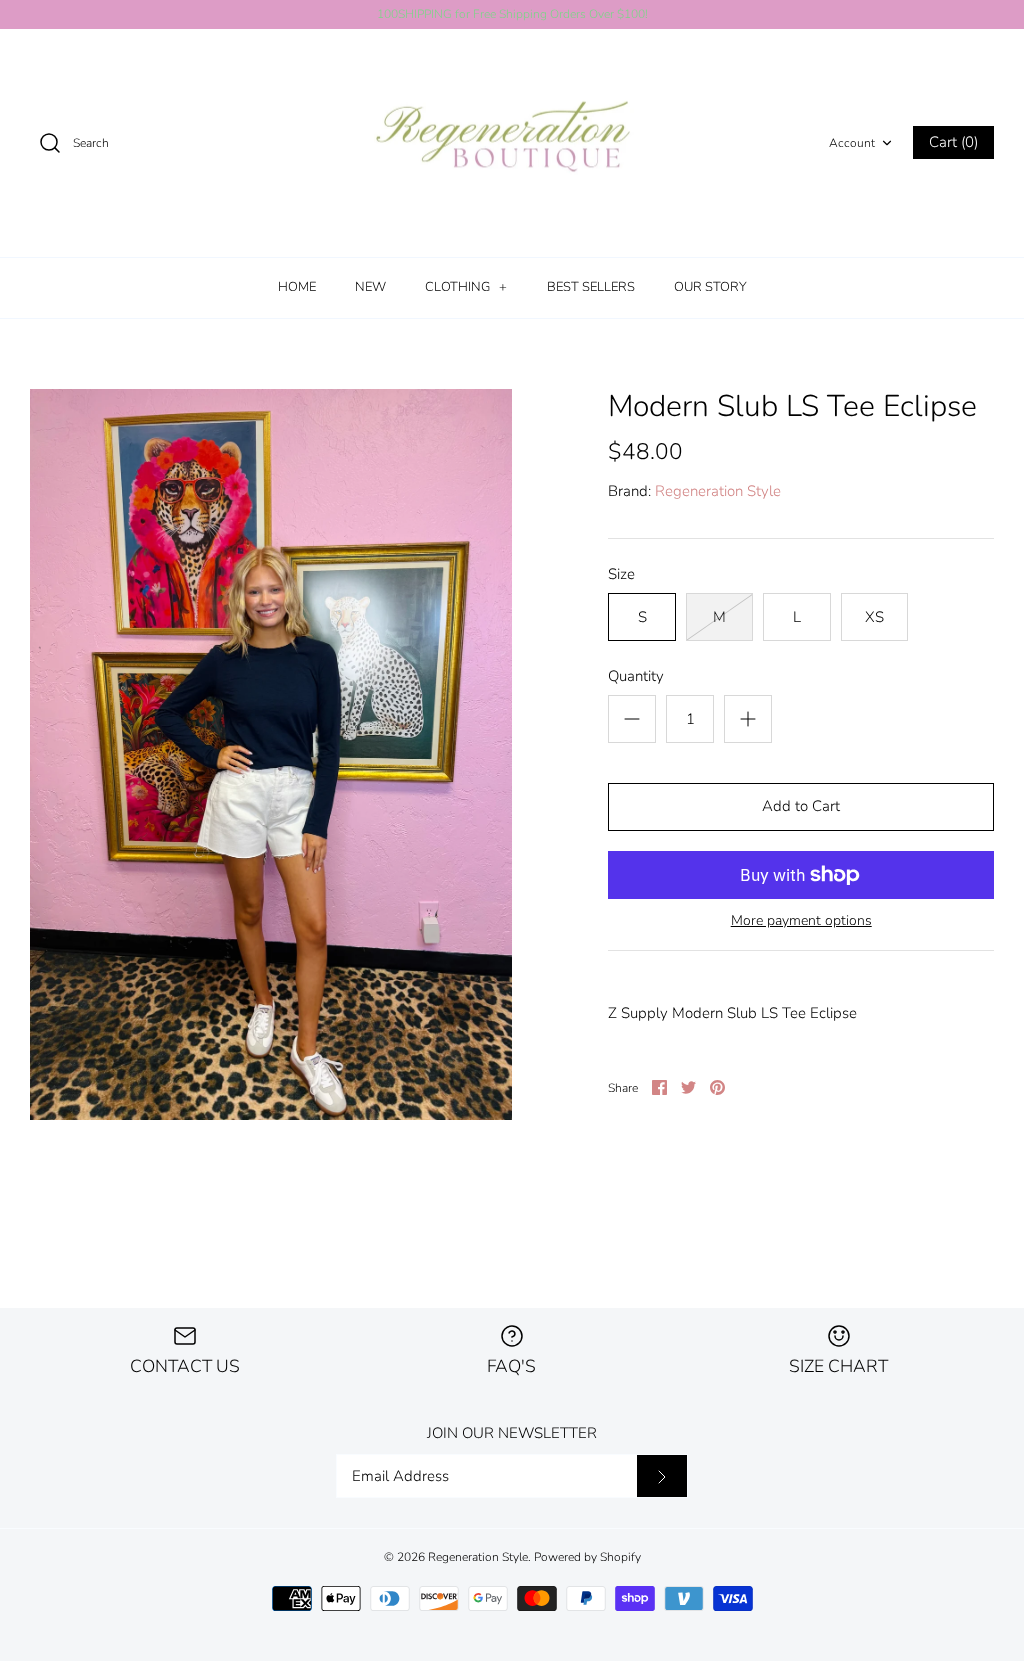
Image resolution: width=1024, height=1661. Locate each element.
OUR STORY (710, 287)
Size (621, 574)
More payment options (801, 921)
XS (874, 617)
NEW (370, 287)
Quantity (636, 676)
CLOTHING (466, 287)
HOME (297, 287)
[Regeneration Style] (512, 143)
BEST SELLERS (591, 287)
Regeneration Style (718, 491)
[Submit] (662, 1476)
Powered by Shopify (587, 1557)
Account (852, 143)
